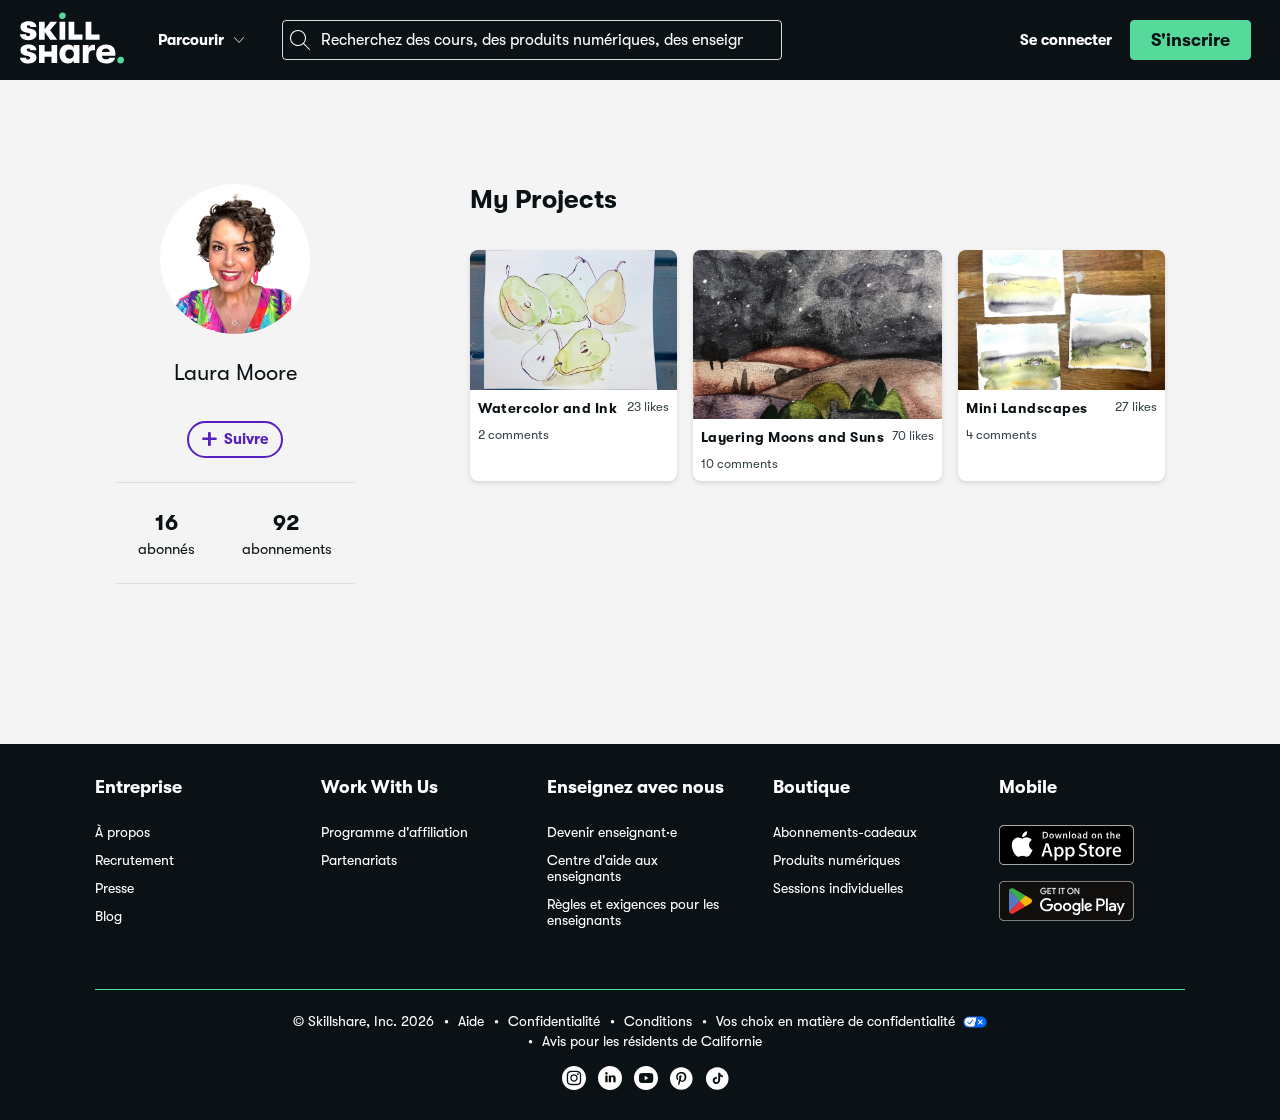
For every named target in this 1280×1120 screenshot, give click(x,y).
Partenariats (359, 860)
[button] (239, 37)
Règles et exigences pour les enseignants (633, 912)
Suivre (246, 439)
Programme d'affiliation (394, 832)
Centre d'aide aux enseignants (602, 868)
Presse (114, 888)
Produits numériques (836, 860)
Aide (471, 1021)
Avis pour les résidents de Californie (652, 1041)
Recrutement (134, 860)
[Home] (72, 40)
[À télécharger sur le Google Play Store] (1092, 903)
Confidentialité (554, 1021)
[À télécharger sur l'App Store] (1092, 847)
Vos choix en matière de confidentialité (835, 1021)
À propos (122, 832)
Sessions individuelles (838, 888)
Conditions (658, 1021)
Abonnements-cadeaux (845, 832)
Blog (108, 916)
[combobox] (532, 40)
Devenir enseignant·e (612, 832)
